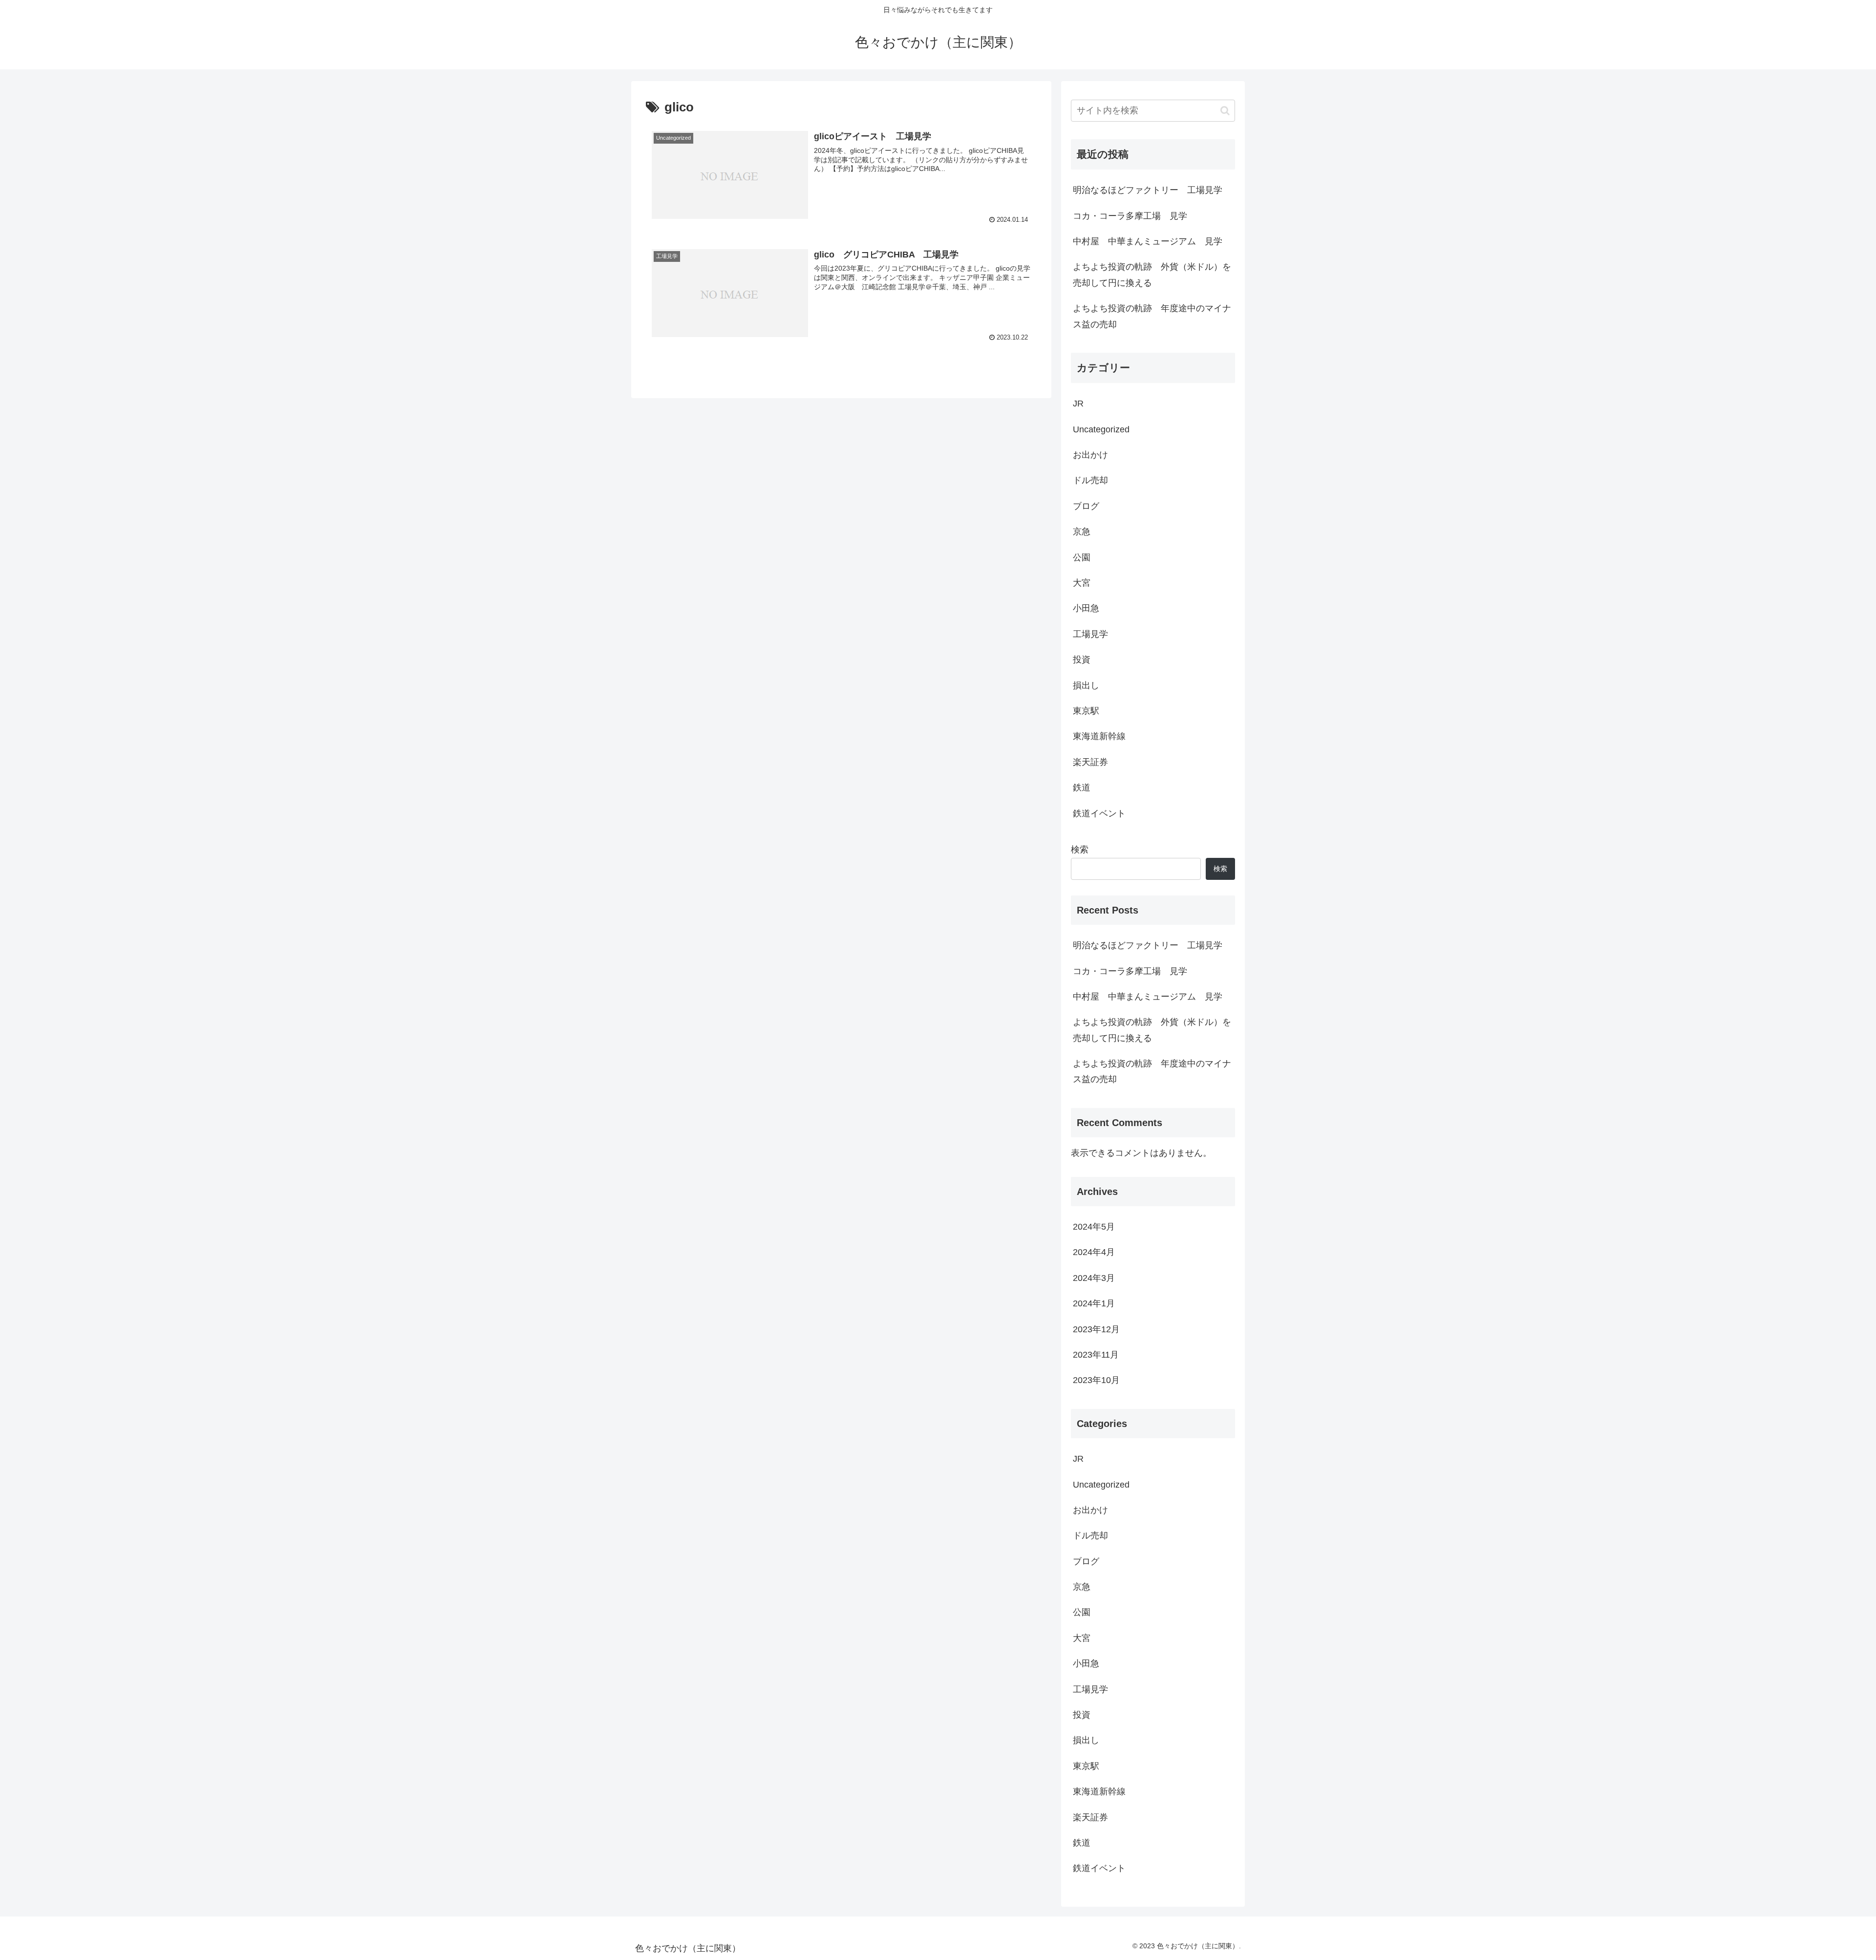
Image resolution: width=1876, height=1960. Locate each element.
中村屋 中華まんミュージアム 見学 (1148, 241)
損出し (1086, 685)
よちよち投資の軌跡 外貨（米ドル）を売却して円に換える (1152, 275)
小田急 (1086, 608)
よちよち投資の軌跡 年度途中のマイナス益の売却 (1152, 316)
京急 (1082, 532)
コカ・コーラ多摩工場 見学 (1130, 216)
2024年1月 (1094, 1303)
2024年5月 (1094, 1227)
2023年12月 (1096, 1329)
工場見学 (1090, 634)
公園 (1082, 557)
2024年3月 (1094, 1278)
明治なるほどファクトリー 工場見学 (1148, 190)
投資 (1082, 660)
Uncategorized (1101, 429)
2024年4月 (1094, 1252)
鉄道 (1082, 788)
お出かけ (1090, 455)
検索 (1080, 850)
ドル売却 (1090, 480)
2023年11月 (1096, 1355)
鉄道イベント (1099, 813)
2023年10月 (1096, 1380)
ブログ (1086, 506)
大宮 (1082, 583)
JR (1078, 404)
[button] (1225, 111)
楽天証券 (1090, 762)
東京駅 (1086, 711)
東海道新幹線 (1099, 736)
